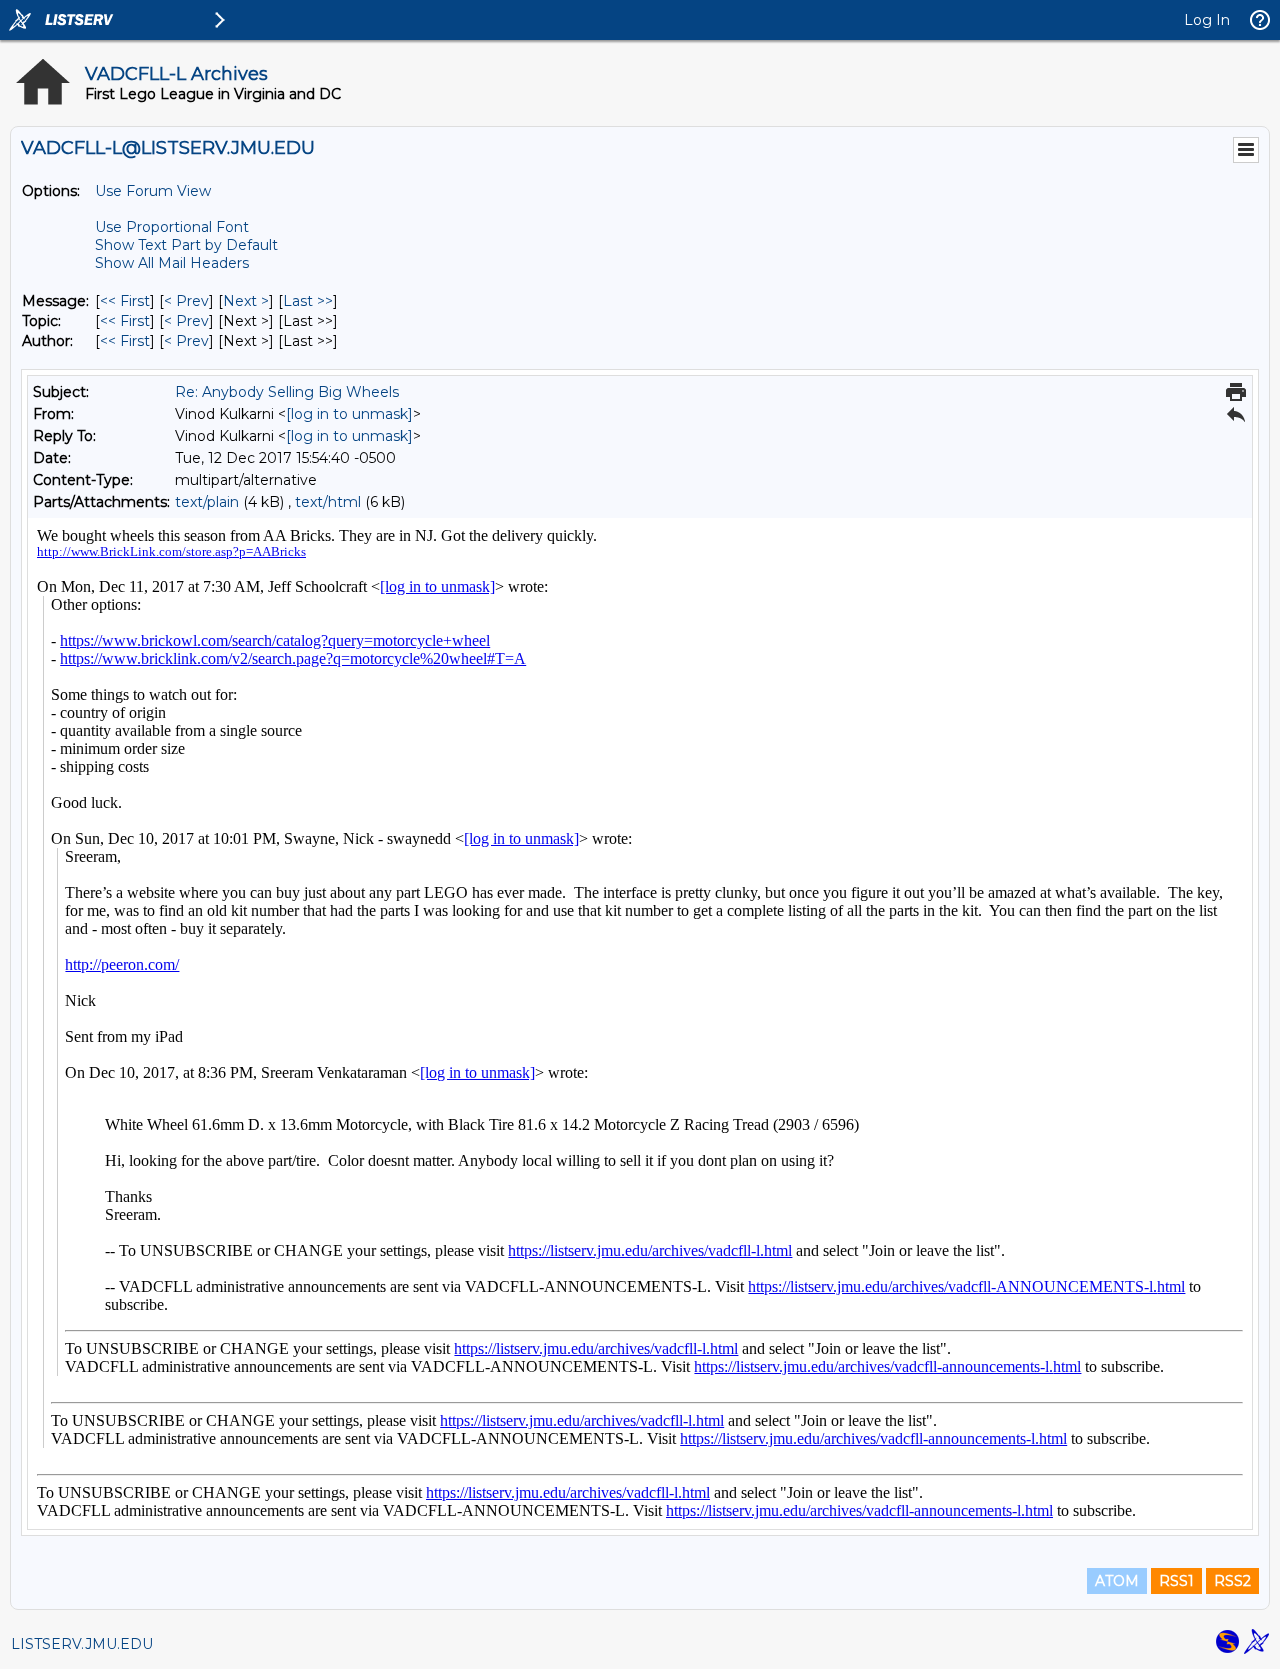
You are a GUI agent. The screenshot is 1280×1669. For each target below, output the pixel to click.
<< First (125, 301)
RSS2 (1232, 1581)
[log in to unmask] (349, 414)
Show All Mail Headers (172, 263)
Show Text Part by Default (186, 245)
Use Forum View (153, 191)
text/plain (207, 502)
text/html (328, 502)
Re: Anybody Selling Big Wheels (287, 392)
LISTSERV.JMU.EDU (82, 1644)
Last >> (308, 301)
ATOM (1117, 1581)
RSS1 (1176, 1581)
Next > (246, 301)
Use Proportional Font (172, 227)
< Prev (186, 301)
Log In (1207, 20)
